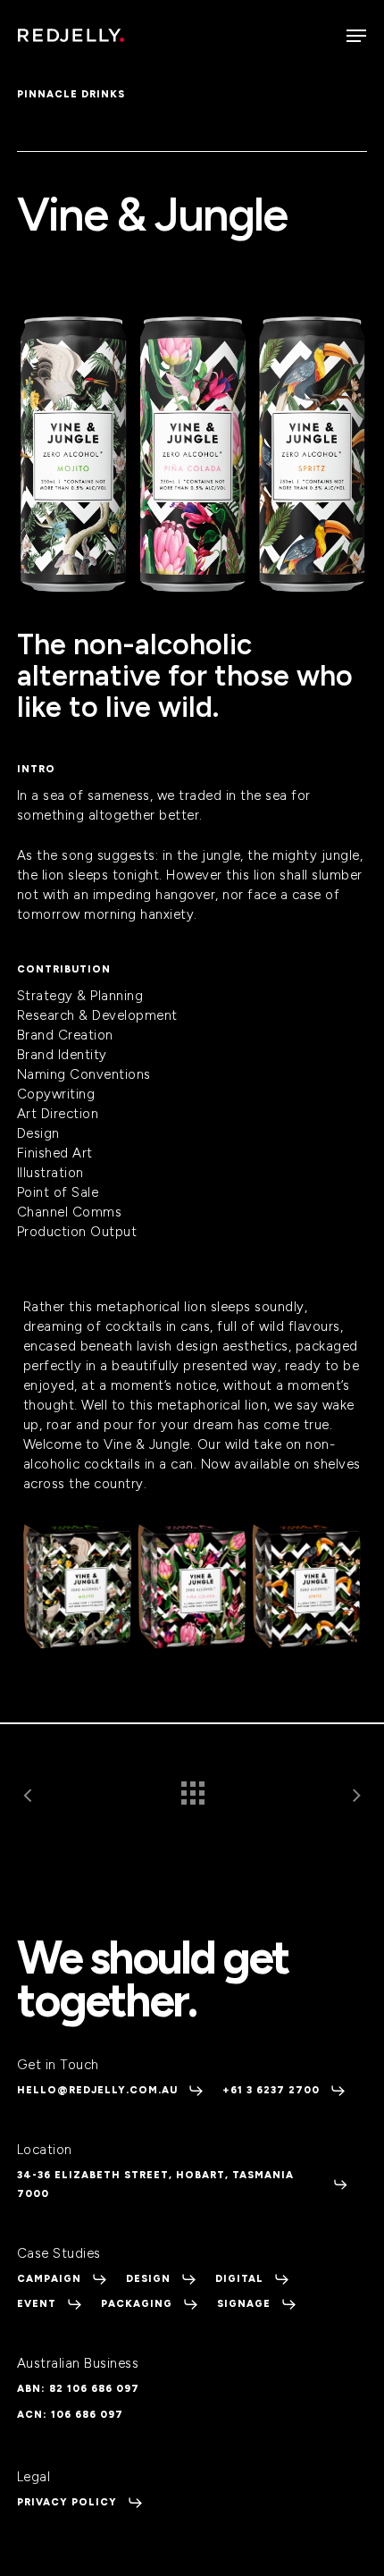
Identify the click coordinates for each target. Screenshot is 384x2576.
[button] (356, 36)
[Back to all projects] (192, 1789)
